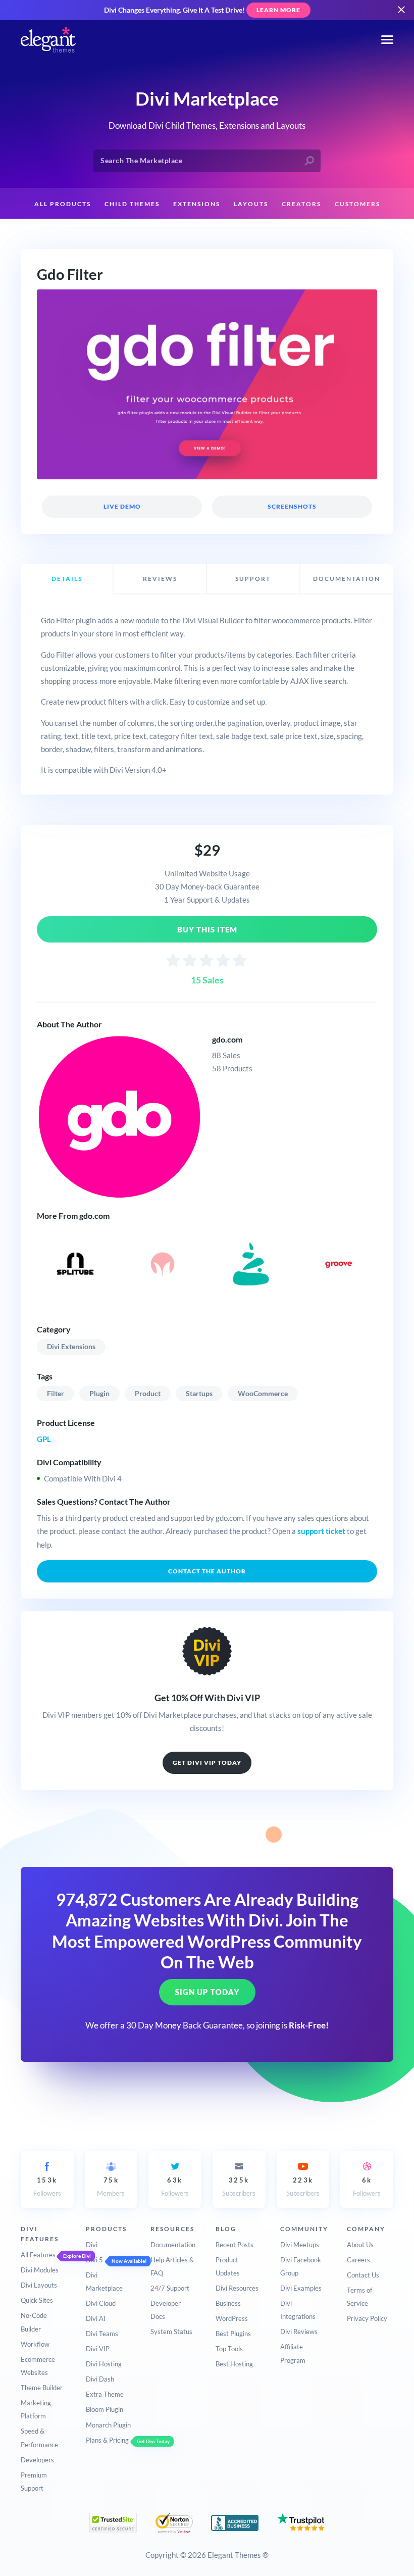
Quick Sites (37, 2300)
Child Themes (132, 204)
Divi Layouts (39, 2285)
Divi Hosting (104, 2364)
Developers (37, 2460)
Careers (358, 2260)
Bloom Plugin (105, 2409)
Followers (47, 2187)
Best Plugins (233, 2334)
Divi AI (96, 2318)
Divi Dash (100, 2379)
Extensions (197, 204)
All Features (38, 2255)
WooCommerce (263, 1393)
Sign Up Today (207, 1992)
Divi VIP (98, 2349)
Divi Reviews (299, 2332)
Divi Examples (301, 2288)
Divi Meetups (300, 2245)
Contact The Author (207, 1571)
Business (228, 2303)
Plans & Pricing (107, 2440)
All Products (63, 204)
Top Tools (229, 2349)
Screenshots (292, 506)
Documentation (173, 2245)
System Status (171, 2332)
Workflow (35, 2344)
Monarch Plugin (108, 2425)
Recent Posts (235, 2245)
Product (148, 1393)
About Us (360, 2245)
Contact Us (363, 2275)
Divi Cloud (101, 2303)
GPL (44, 1439)
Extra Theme (105, 2394)
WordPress (232, 2318)
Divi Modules (40, 2270)
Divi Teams (102, 2334)
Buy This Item (207, 929)
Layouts (251, 204)
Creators (301, 204)
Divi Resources (237, 2288)
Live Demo (122, 506)
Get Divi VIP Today (207, 1763)
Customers (357, 204)
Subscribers (239, 2187)
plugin (99, 1393)
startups (199, 1393)
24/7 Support (170, 2288)
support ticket (321, 1531)
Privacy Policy (367, 2318)
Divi (92, 2245)
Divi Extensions (71, 1346)
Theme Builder (42, 2388)
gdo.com (227, 1039)
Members (111, 2187)
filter (56, 1393)
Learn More (278, 10)
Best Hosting (234, 2364)
